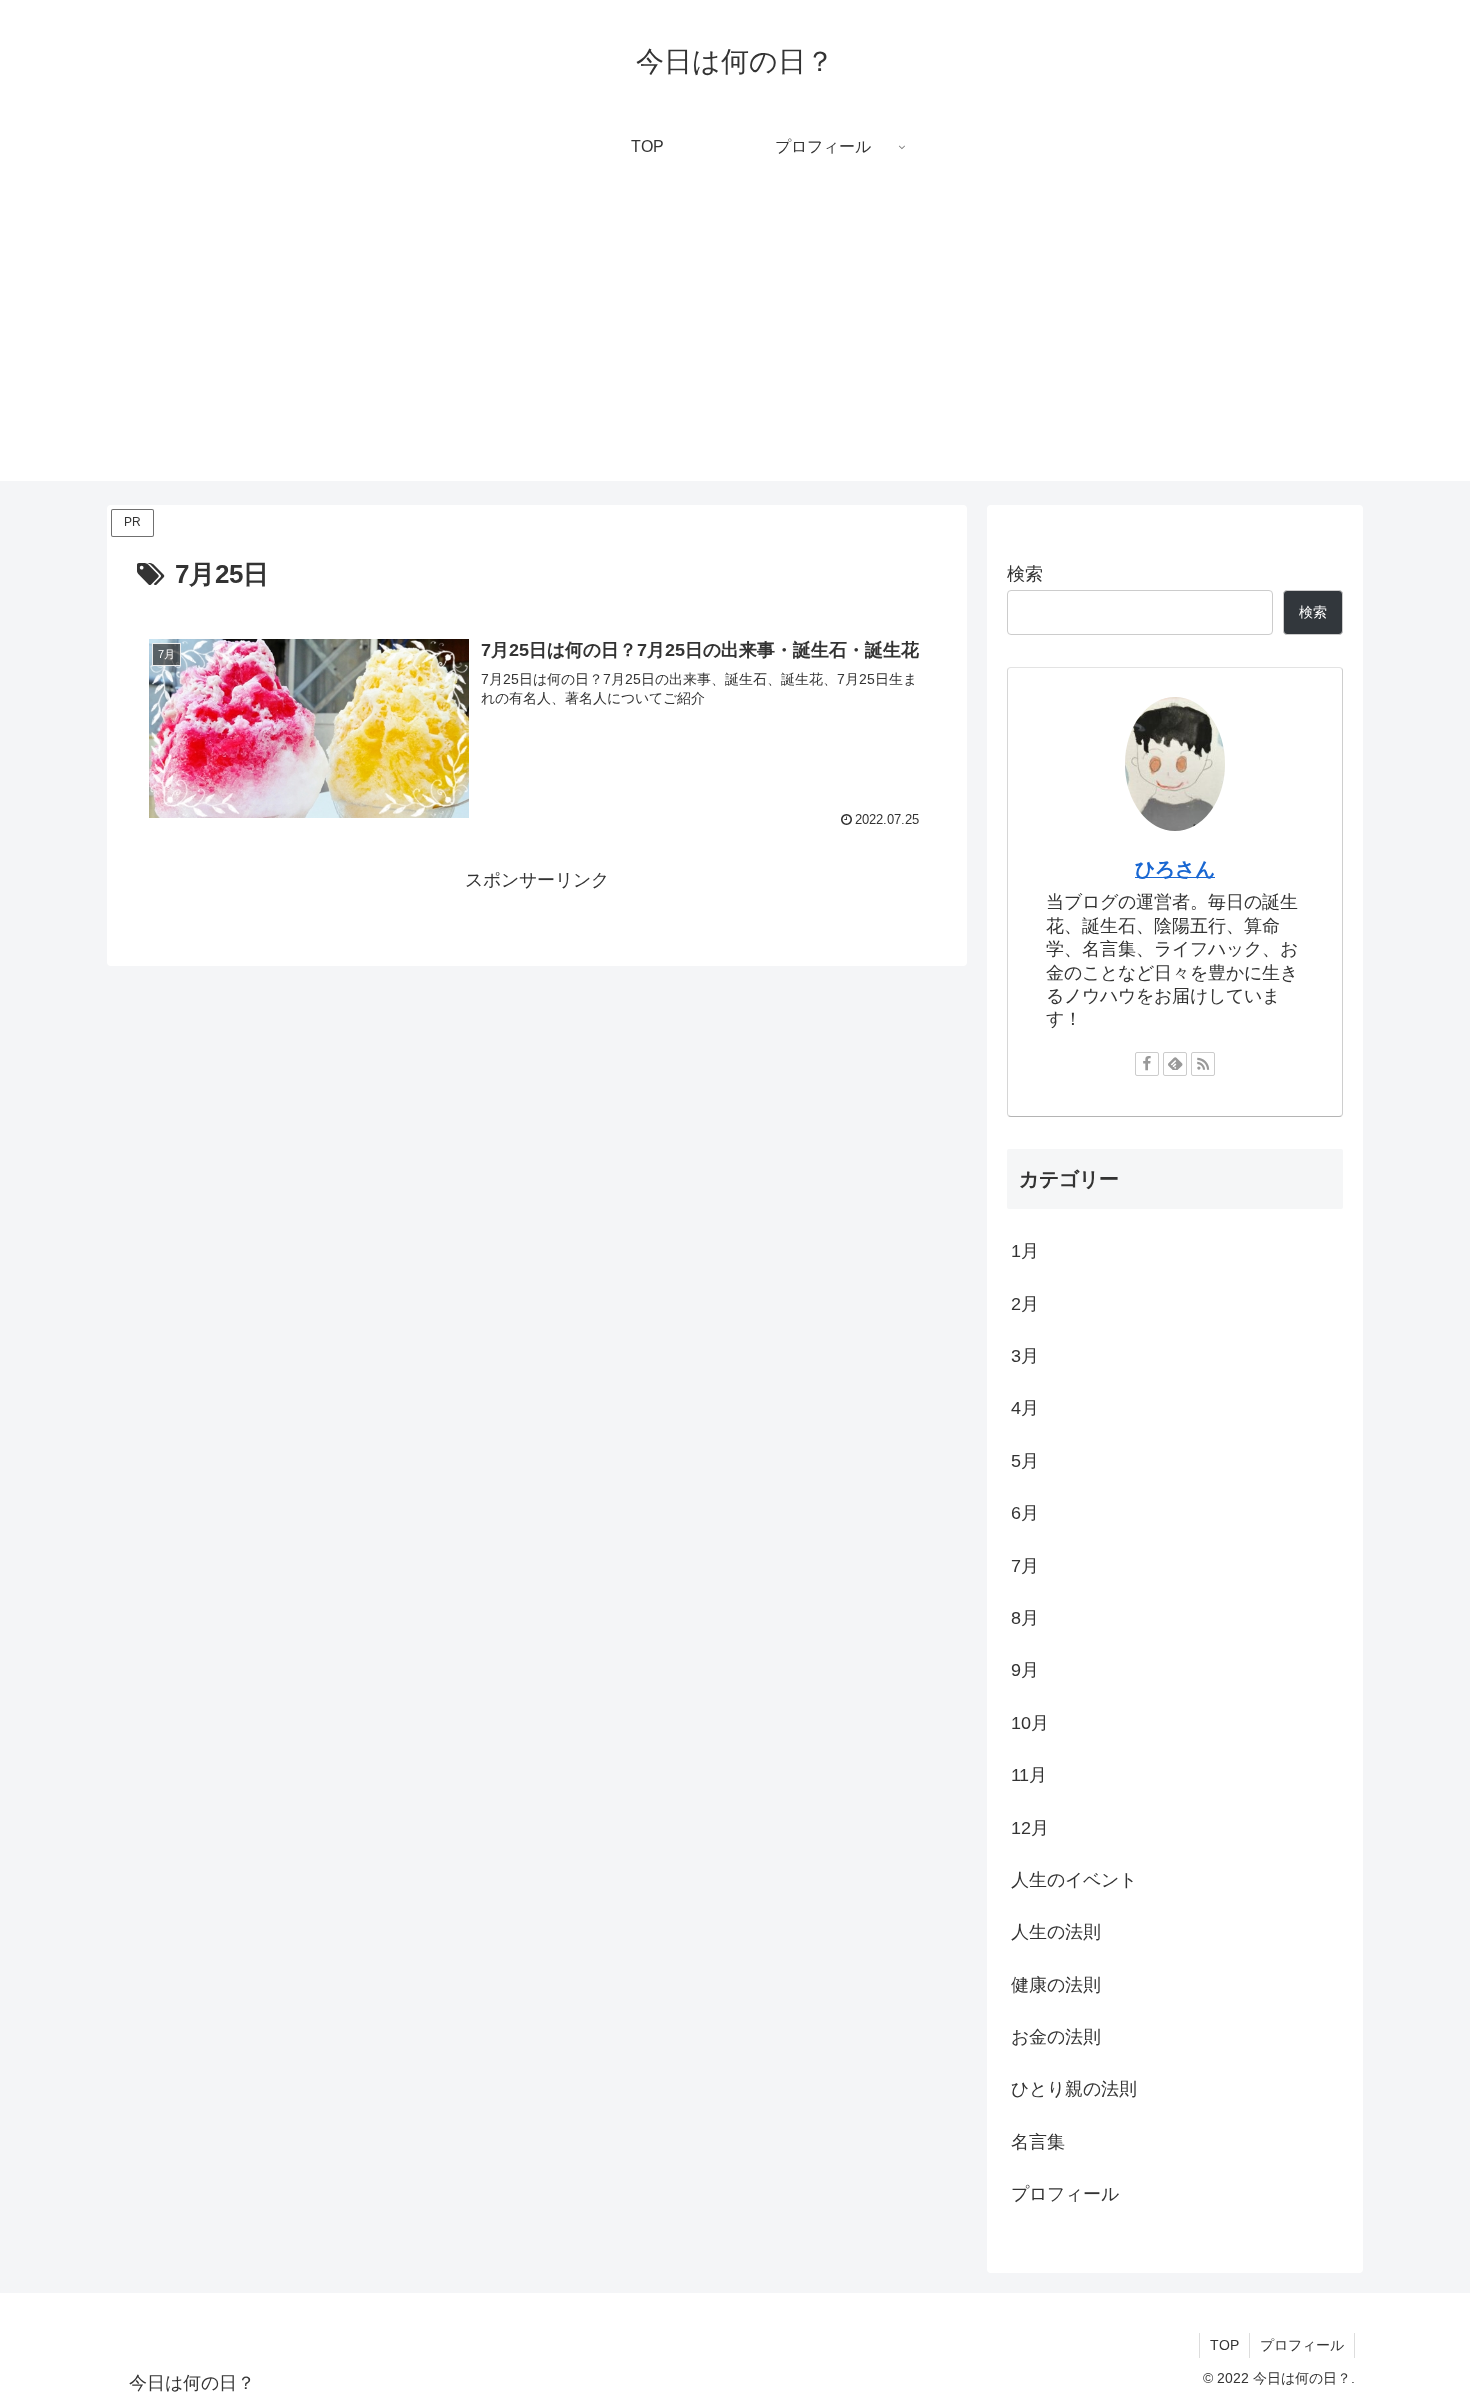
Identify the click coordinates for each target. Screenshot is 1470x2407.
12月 (1030, 1828)
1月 (1025, 1251)
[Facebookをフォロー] (1147, 1064)
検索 (1025, 574)
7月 (1025, 1566)
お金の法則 (1056, 2037)
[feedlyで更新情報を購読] (1175, 1064)
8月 (1025, 1618)
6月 (1025, 1513)
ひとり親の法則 (1074, 2089)
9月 (1025, 1670)
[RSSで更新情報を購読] (1203, 1064)
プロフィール (1065, 2194)
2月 (1025, 1304)
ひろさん (1175, 869)
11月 (1029, 1775)
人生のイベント (1074, 1880)
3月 (1025, 1356)
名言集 (1038, 2142)
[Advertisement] (735, 341)
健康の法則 (1056, 1985)
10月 (1030, 1723)
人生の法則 (1056, 1932)
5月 (1025, 1461)
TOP (1224, 2345)
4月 (1025, 1408)
